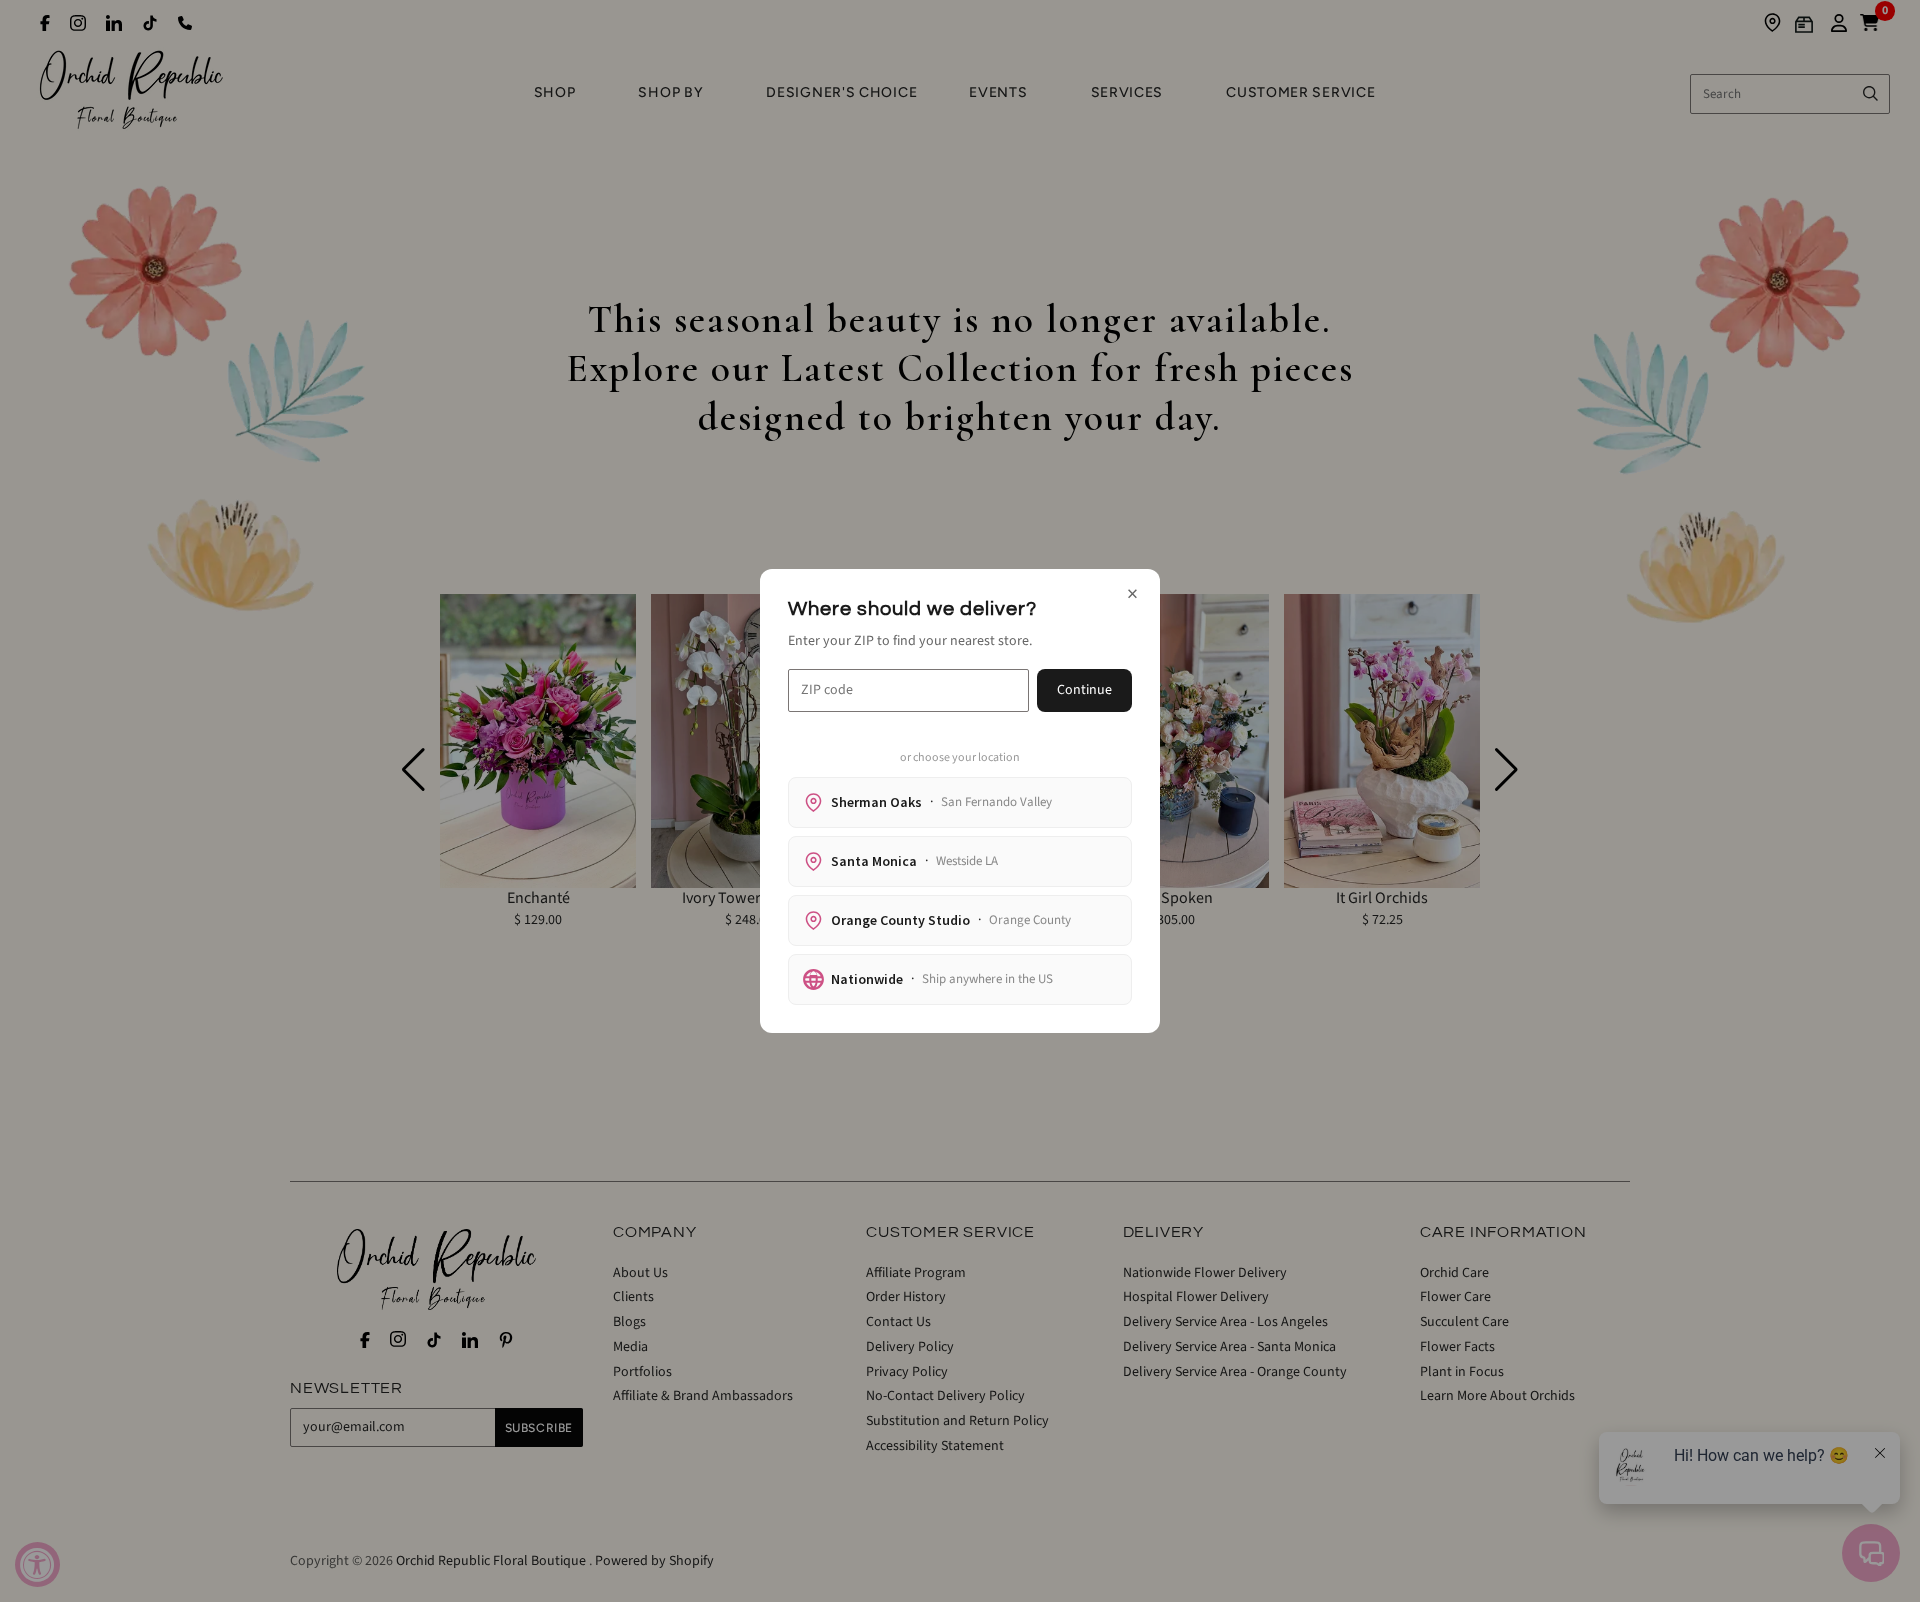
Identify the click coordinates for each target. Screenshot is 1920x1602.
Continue (1084, 690)
